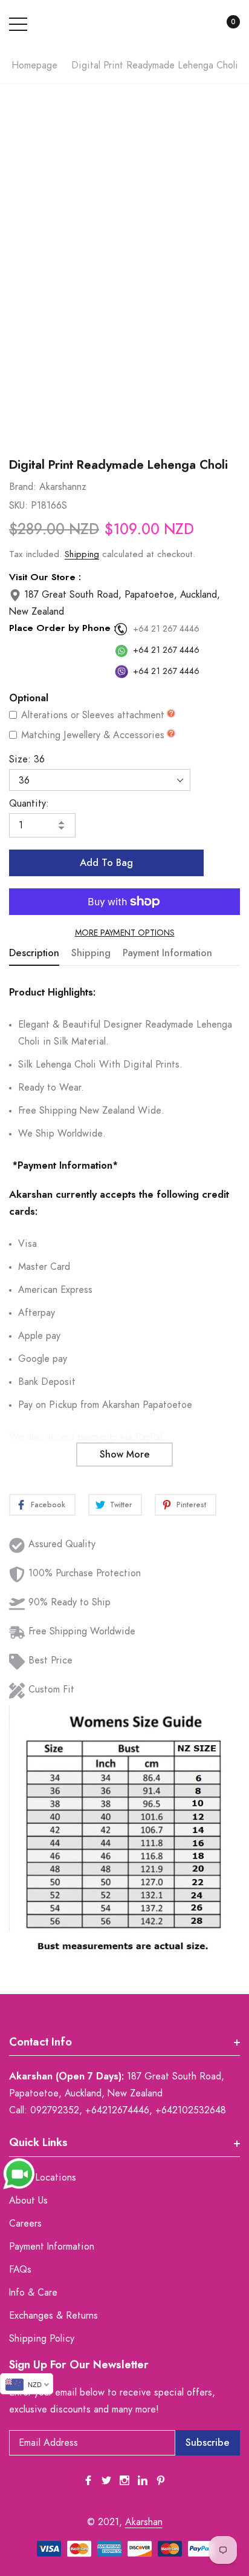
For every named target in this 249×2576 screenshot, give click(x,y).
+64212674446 (117, 2110)
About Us (28, 2201)
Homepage (34, 65)
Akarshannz (63, 487)
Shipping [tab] (91, 953)
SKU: (18, 506)
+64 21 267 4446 (166, 629)
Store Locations (43, 2178)
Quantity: (29, 804)
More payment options (125, 933)
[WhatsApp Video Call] (19, 2173)
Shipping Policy (42, 2339)
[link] (88, 2480)
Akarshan (144, 2522)
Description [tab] (34, 953)
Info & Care (33, 2293)
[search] (196, 25)
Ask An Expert (124, 428)
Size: (27, 759)
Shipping (82, 554)
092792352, (56, 2110)
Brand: (23, 487)
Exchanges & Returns (53, 2316)
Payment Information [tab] (167, 953)
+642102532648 (191, 2110)
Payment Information (52, 2247)
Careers (25, 2224)
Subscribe (208, 2443)
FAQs (20, 2270)
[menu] (18, 24)
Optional (29, 698)
